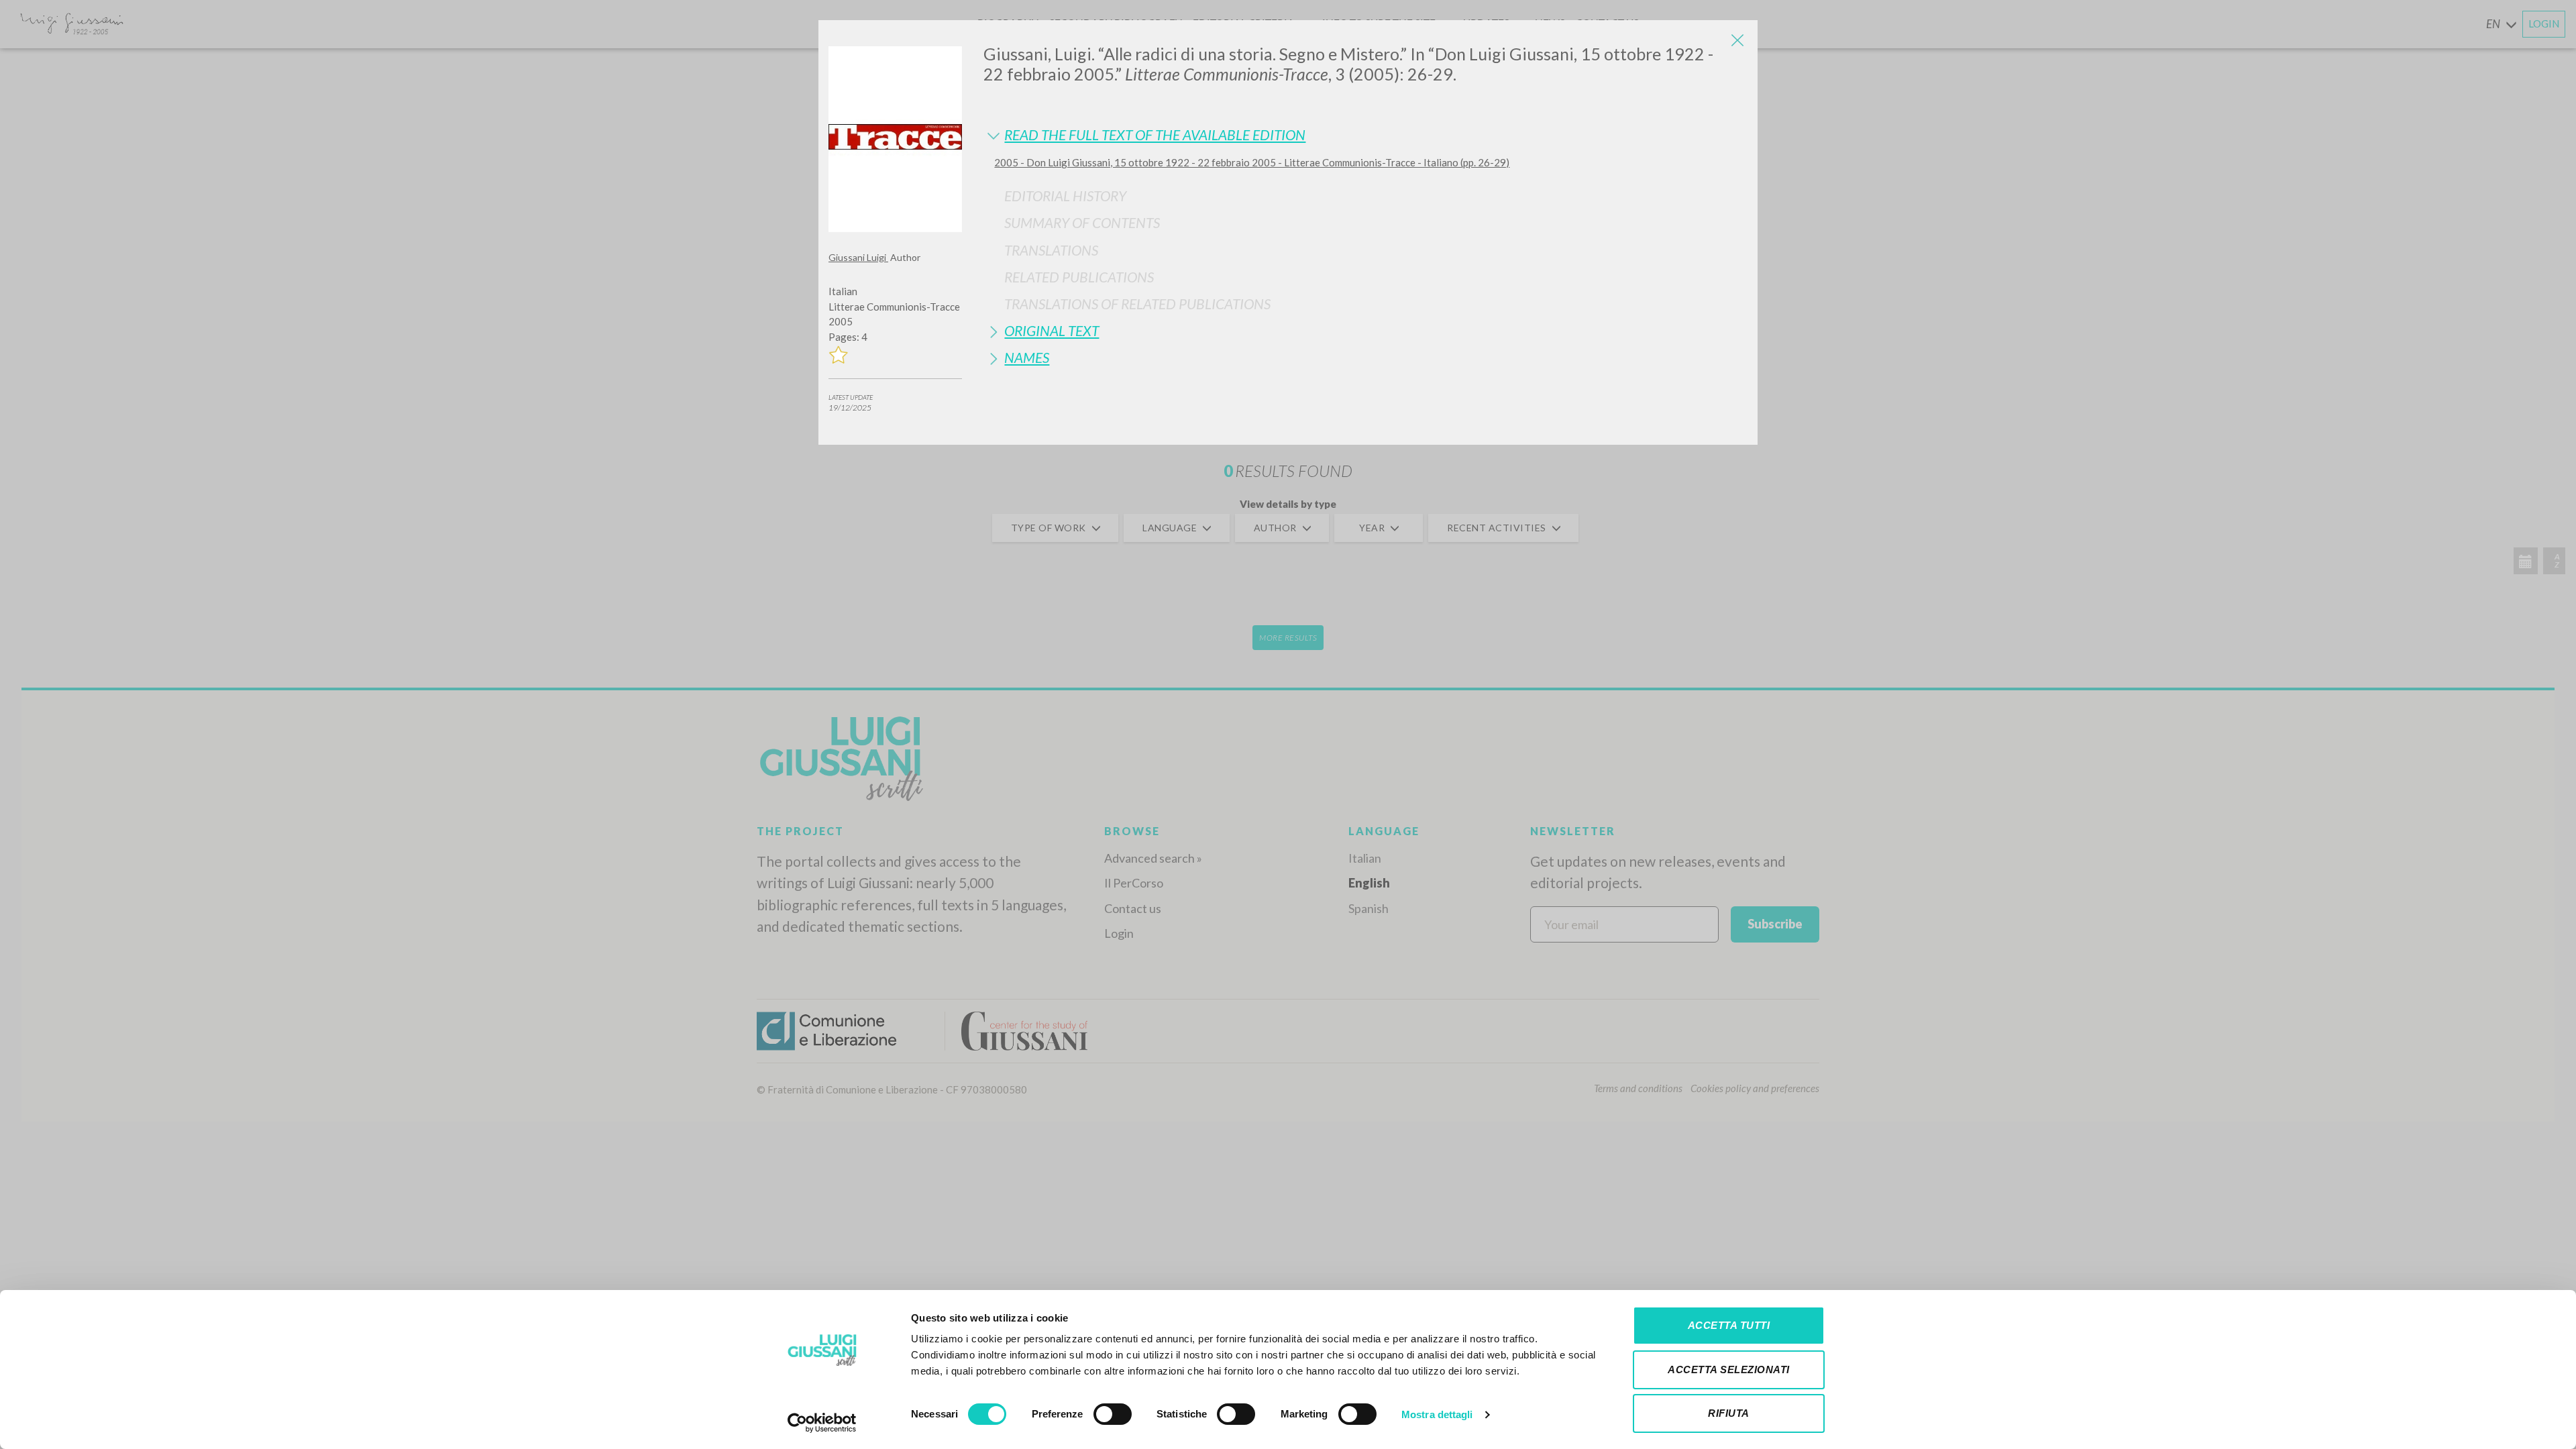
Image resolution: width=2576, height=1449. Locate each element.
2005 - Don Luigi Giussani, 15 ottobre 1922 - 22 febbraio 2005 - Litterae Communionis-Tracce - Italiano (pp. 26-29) (1252, 162)
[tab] (1365, 135)
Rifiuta (1729, 1413)
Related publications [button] (1079, 277)
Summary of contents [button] (1082, 222)
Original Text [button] (1052, 330)
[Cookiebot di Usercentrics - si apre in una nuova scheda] (822, 1423)
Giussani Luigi (858, 257)
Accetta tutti (1729, 1325)
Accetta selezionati (1729, 1370)
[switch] (1113, 1414)
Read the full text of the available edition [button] (1155, 135)
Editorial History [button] (1065, 196)
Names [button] (1027, 357)
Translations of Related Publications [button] (1137, 304)
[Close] (1737, 40)
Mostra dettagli (1437, 1414)
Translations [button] (1051, 250)
